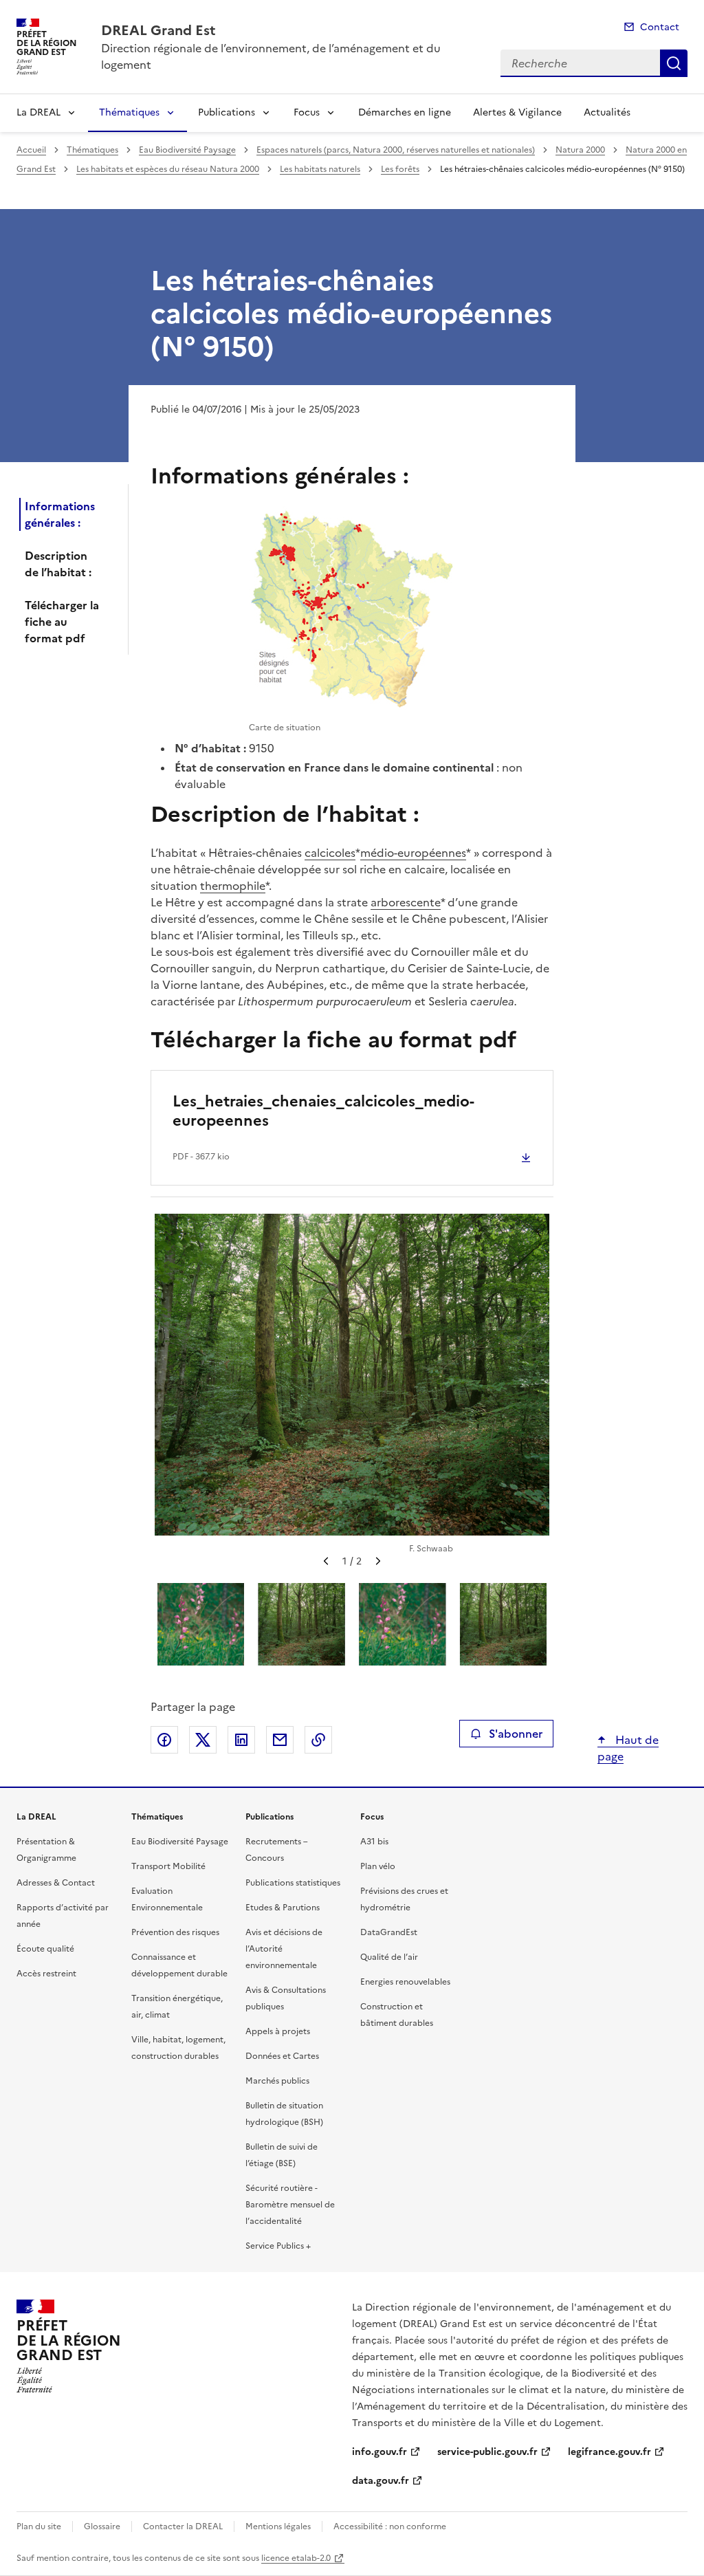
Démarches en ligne (405, 112)
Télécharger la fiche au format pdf (62, 622)
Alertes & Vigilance (517, 112)
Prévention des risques (175, 1932)
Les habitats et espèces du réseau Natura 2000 (168, 169)
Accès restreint (46, 1974)
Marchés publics (277, 2081)
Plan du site (39, 2526)
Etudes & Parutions (283, 1908)
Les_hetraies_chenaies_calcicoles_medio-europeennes (323, 1111)
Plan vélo (378, 1866)
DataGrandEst (389, 1932)
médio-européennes (413, 853)
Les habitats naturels (320, 169)
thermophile (233, 886)
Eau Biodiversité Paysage (187, 150)
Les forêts (400, 169)
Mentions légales (278, 2526)
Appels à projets (278, 2031)
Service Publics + (278, 2246)
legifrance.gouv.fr (609, 2452)
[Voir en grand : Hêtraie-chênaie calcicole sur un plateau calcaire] (352, 1375)
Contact (660, 27)
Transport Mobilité (168, 1866)
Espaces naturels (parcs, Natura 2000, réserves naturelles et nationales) (396, 150)
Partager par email (280, 1740)
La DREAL (38, 112)
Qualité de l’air (389, 1957)
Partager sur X (203, 1740)
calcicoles (330, 853)
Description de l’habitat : (58, 564)
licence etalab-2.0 (296, 2558)
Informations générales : (60, 514)
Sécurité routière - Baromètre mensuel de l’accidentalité (290, 2205)
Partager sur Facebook (164, 1740)
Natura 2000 (580, 150)
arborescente (406, 902)
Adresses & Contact (56, 1883)
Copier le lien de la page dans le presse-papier (318, 1740)
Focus (307, 112)
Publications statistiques (293, 1883)
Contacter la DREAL (183, 2526)
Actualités (607, 112)
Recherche (674, 63)
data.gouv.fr (381, 2481)
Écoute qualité (45, 1949)
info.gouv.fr (379, 2452)
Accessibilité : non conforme (390, 2526)
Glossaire (102, 2526)
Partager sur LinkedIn (241, 1740)
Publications (227, 112)
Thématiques (129, 112)
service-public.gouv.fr (487, 2452)
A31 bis (374, 1842)
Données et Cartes (282, 2056)
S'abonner (516, 1734)
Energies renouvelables (405, 1982)
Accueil (31, 150)
